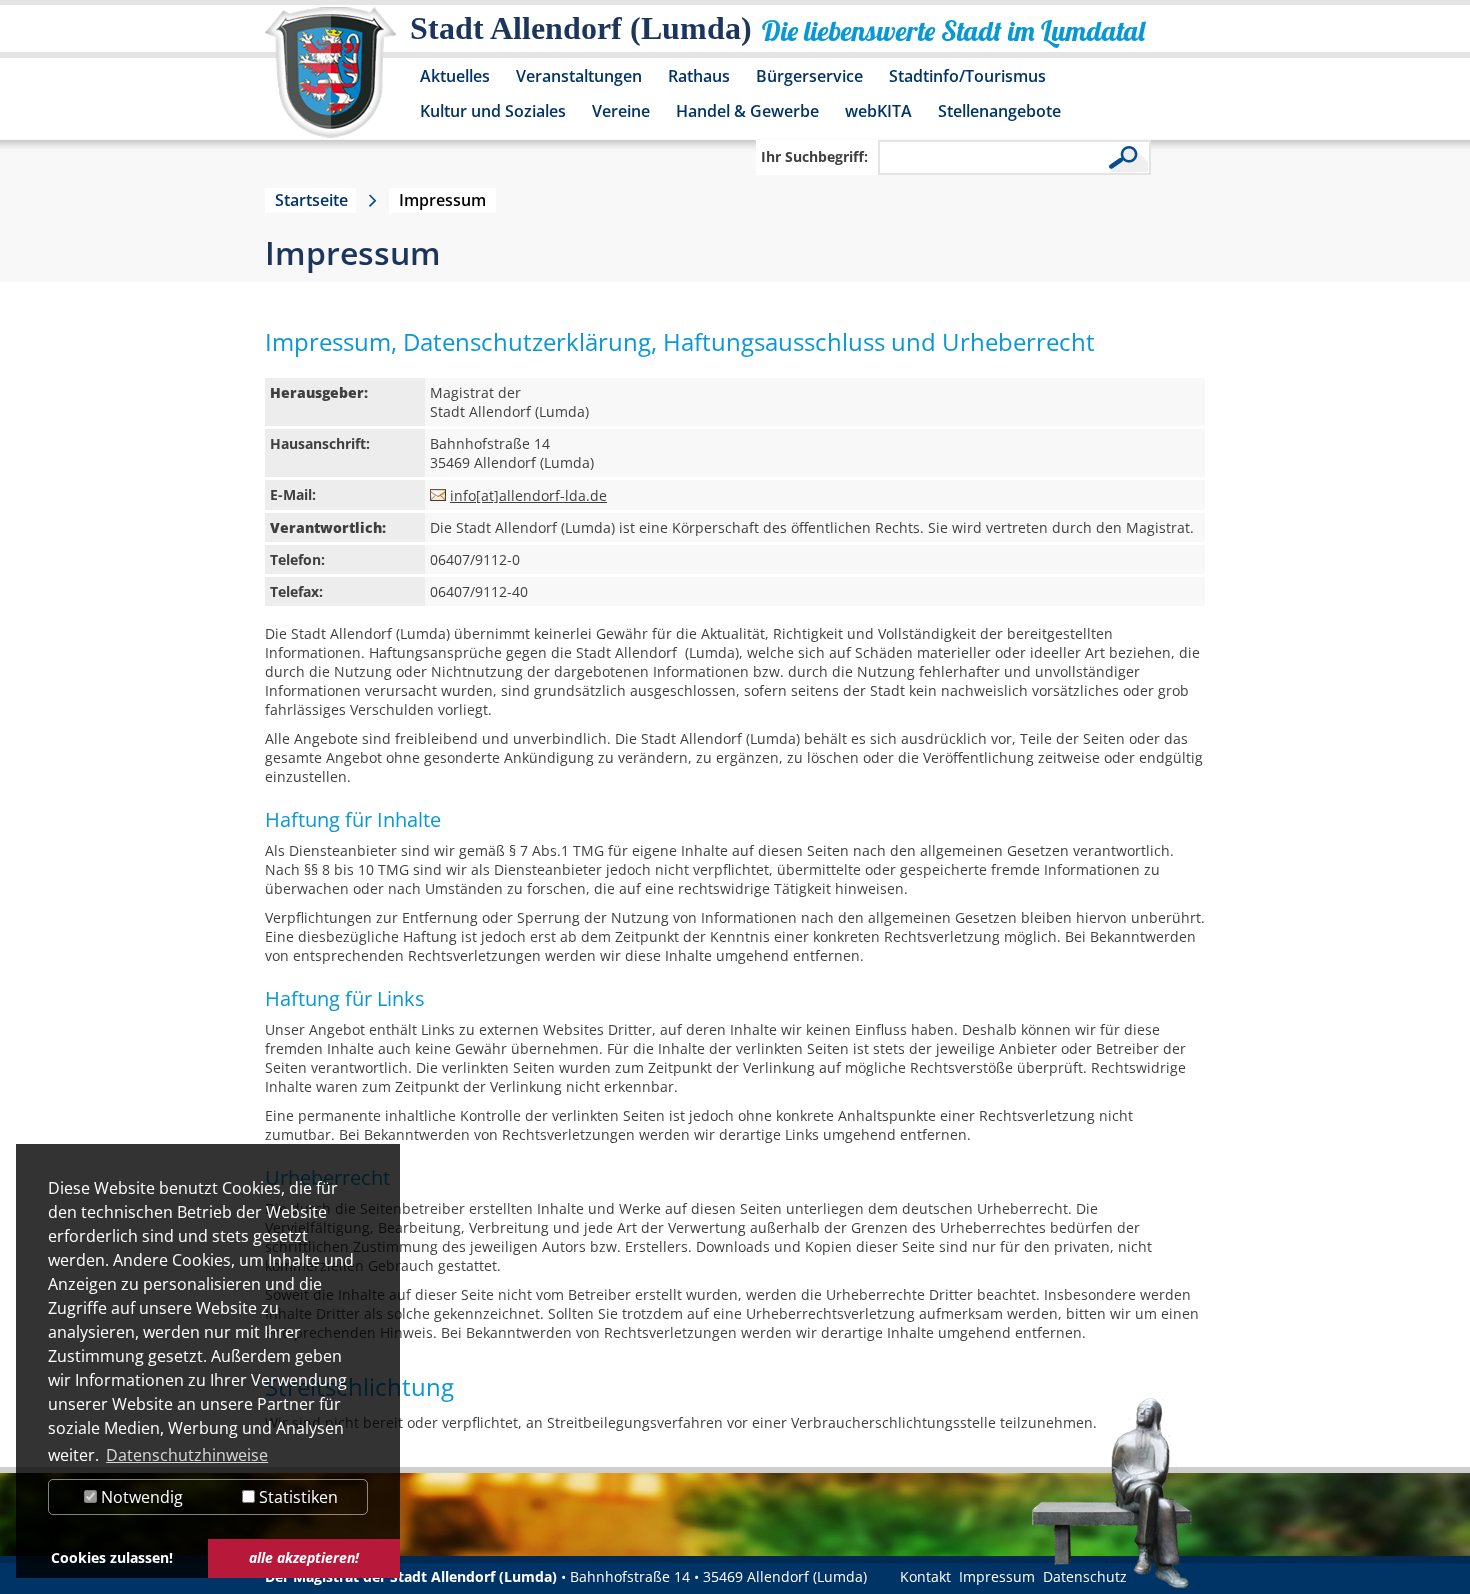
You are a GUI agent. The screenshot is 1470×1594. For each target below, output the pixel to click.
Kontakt (925, 1576)
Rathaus (699, 76)
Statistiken (296, 1497)
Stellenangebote (999, 111)
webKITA (878, 111)
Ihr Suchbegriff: (814, 156)
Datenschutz (1085, 1576)
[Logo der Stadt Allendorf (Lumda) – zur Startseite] (330, 82)
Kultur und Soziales (493, 111)
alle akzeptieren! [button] (304, 1557)
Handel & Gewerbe (747, 111)
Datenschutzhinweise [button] (187, 1455)
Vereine (621, 111)
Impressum (997, 1576)
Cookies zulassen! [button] (112, 1557)
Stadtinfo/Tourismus (967, 76)
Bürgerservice (809, 76)
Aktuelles (455, 76)
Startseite (311, 200)
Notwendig (140, 1497)
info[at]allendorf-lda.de (528, 495)
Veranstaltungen (579, 76)
